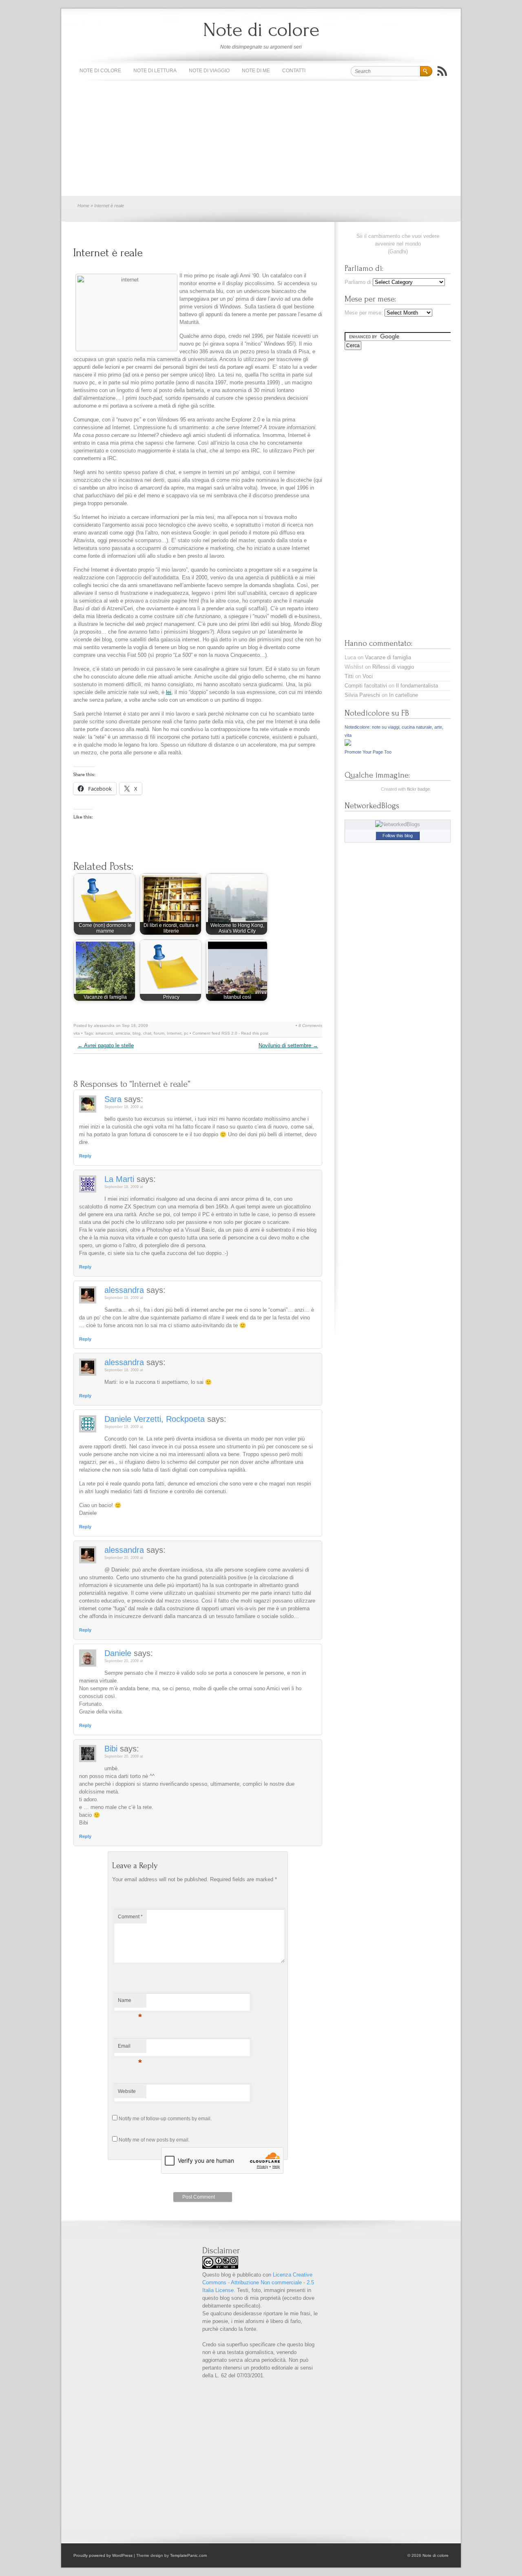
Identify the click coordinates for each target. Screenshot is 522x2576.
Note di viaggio (209, 71)
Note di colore (261, 30)
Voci (368, 676)
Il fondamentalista (417, 686)
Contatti (294, 71)
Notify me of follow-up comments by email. (165, 2119)
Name (130, 2002)
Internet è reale (108, 253)
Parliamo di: (359, 282)
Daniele (118, 1653)
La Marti (119, 1179)
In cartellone (404, 695)
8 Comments (310, 1025)
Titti (349, 676)
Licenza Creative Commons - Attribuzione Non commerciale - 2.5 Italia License (258, 2282)
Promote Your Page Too (368, 752)
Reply (85, 1156)
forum (159, 1033)
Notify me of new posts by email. (154, 2140)
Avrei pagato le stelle (106, 1045)
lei (169, 692)
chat (147, 1033)
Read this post (255, 1033)
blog (137, 1033)
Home (83, 206)
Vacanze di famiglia (388, 657)
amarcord (104, 1033)
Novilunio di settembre (288, 1045)
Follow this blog (398, 836)
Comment (130, 1917)
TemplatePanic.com (188, 2555)
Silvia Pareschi (362, 695)
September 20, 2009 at (124, 1558)
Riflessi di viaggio (393, 667)
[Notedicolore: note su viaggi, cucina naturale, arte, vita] (348, 744)
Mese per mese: (364, 313)
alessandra (124, 1290)
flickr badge (418, 789)
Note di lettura (155, 71)
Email (130, 2048)
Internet (174, 1033)
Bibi (111, 1749)
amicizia (123, 1033)
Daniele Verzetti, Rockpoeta (155, 1419)
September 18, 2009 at (124, 1107)
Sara (113, 1099)
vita (77, 1033)
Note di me (256, 71)
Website (127, 2091)
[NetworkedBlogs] (398, 824)
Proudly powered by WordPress (103, 2555)
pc (186, 1033)
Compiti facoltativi (366, 686)
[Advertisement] (261, 139)
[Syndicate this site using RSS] (442, 71)
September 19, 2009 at (124, 1427)
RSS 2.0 (229, 1033)
